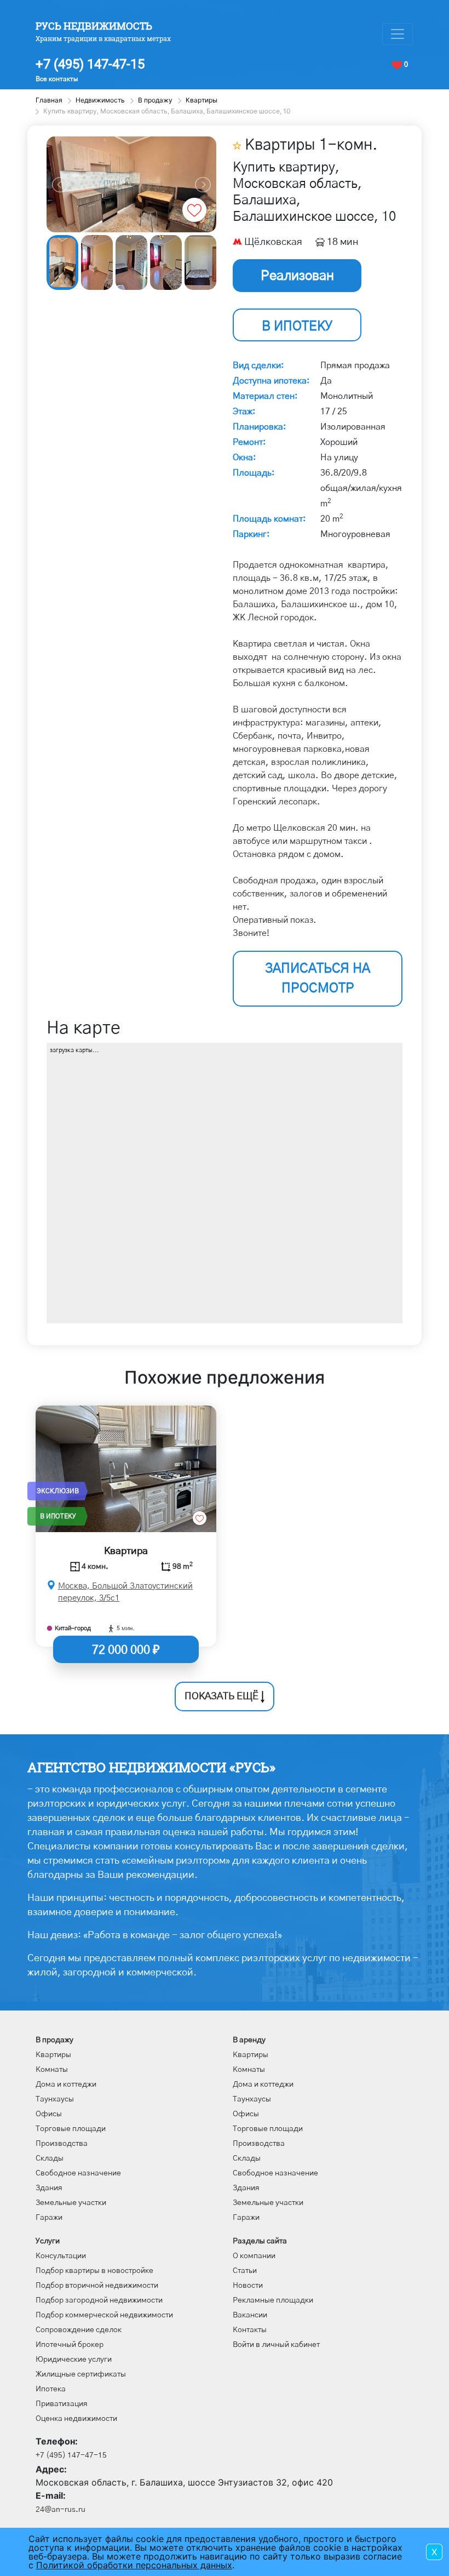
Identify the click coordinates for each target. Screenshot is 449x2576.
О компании (254, 2256)
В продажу (54, 2040)
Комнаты (52, 2070)
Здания (49, 2188)
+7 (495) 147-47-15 (90, 64)
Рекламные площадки (273, 2300)
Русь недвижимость (94, 26)
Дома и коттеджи (66, 2084)
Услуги (48, 2241)
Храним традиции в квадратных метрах (103, 38)
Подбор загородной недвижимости (99, 2300)
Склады (50, 2158)
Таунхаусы (55, 2099)
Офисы (49, 2114)
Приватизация (62, 2404)
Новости (248, 2286)
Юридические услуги (74, 2360)
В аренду (249, 2040)
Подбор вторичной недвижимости (97, 2286)
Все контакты (57, 79)
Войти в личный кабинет (276, 2345)
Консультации (61, 2256)
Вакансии (250, 2315)
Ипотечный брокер (70, 2345)
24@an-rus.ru (61, 2510)
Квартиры (53, 2055)
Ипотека (51, 2389)
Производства (62, 2144)
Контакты (250, 2330)
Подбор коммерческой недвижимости (104, 2315)
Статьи (245, 2271)
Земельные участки (71, 2203)
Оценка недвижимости (76, 2419)
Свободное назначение (78, 2173)
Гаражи (49, 2218)
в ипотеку (297, 327)
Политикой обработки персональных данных (134, 2565)
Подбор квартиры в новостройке (94, 2271)
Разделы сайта (260, 2241)
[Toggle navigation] (398, 34)
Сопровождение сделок (79, 2330)
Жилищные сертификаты (81, 2374)
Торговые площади (71, 2129)
